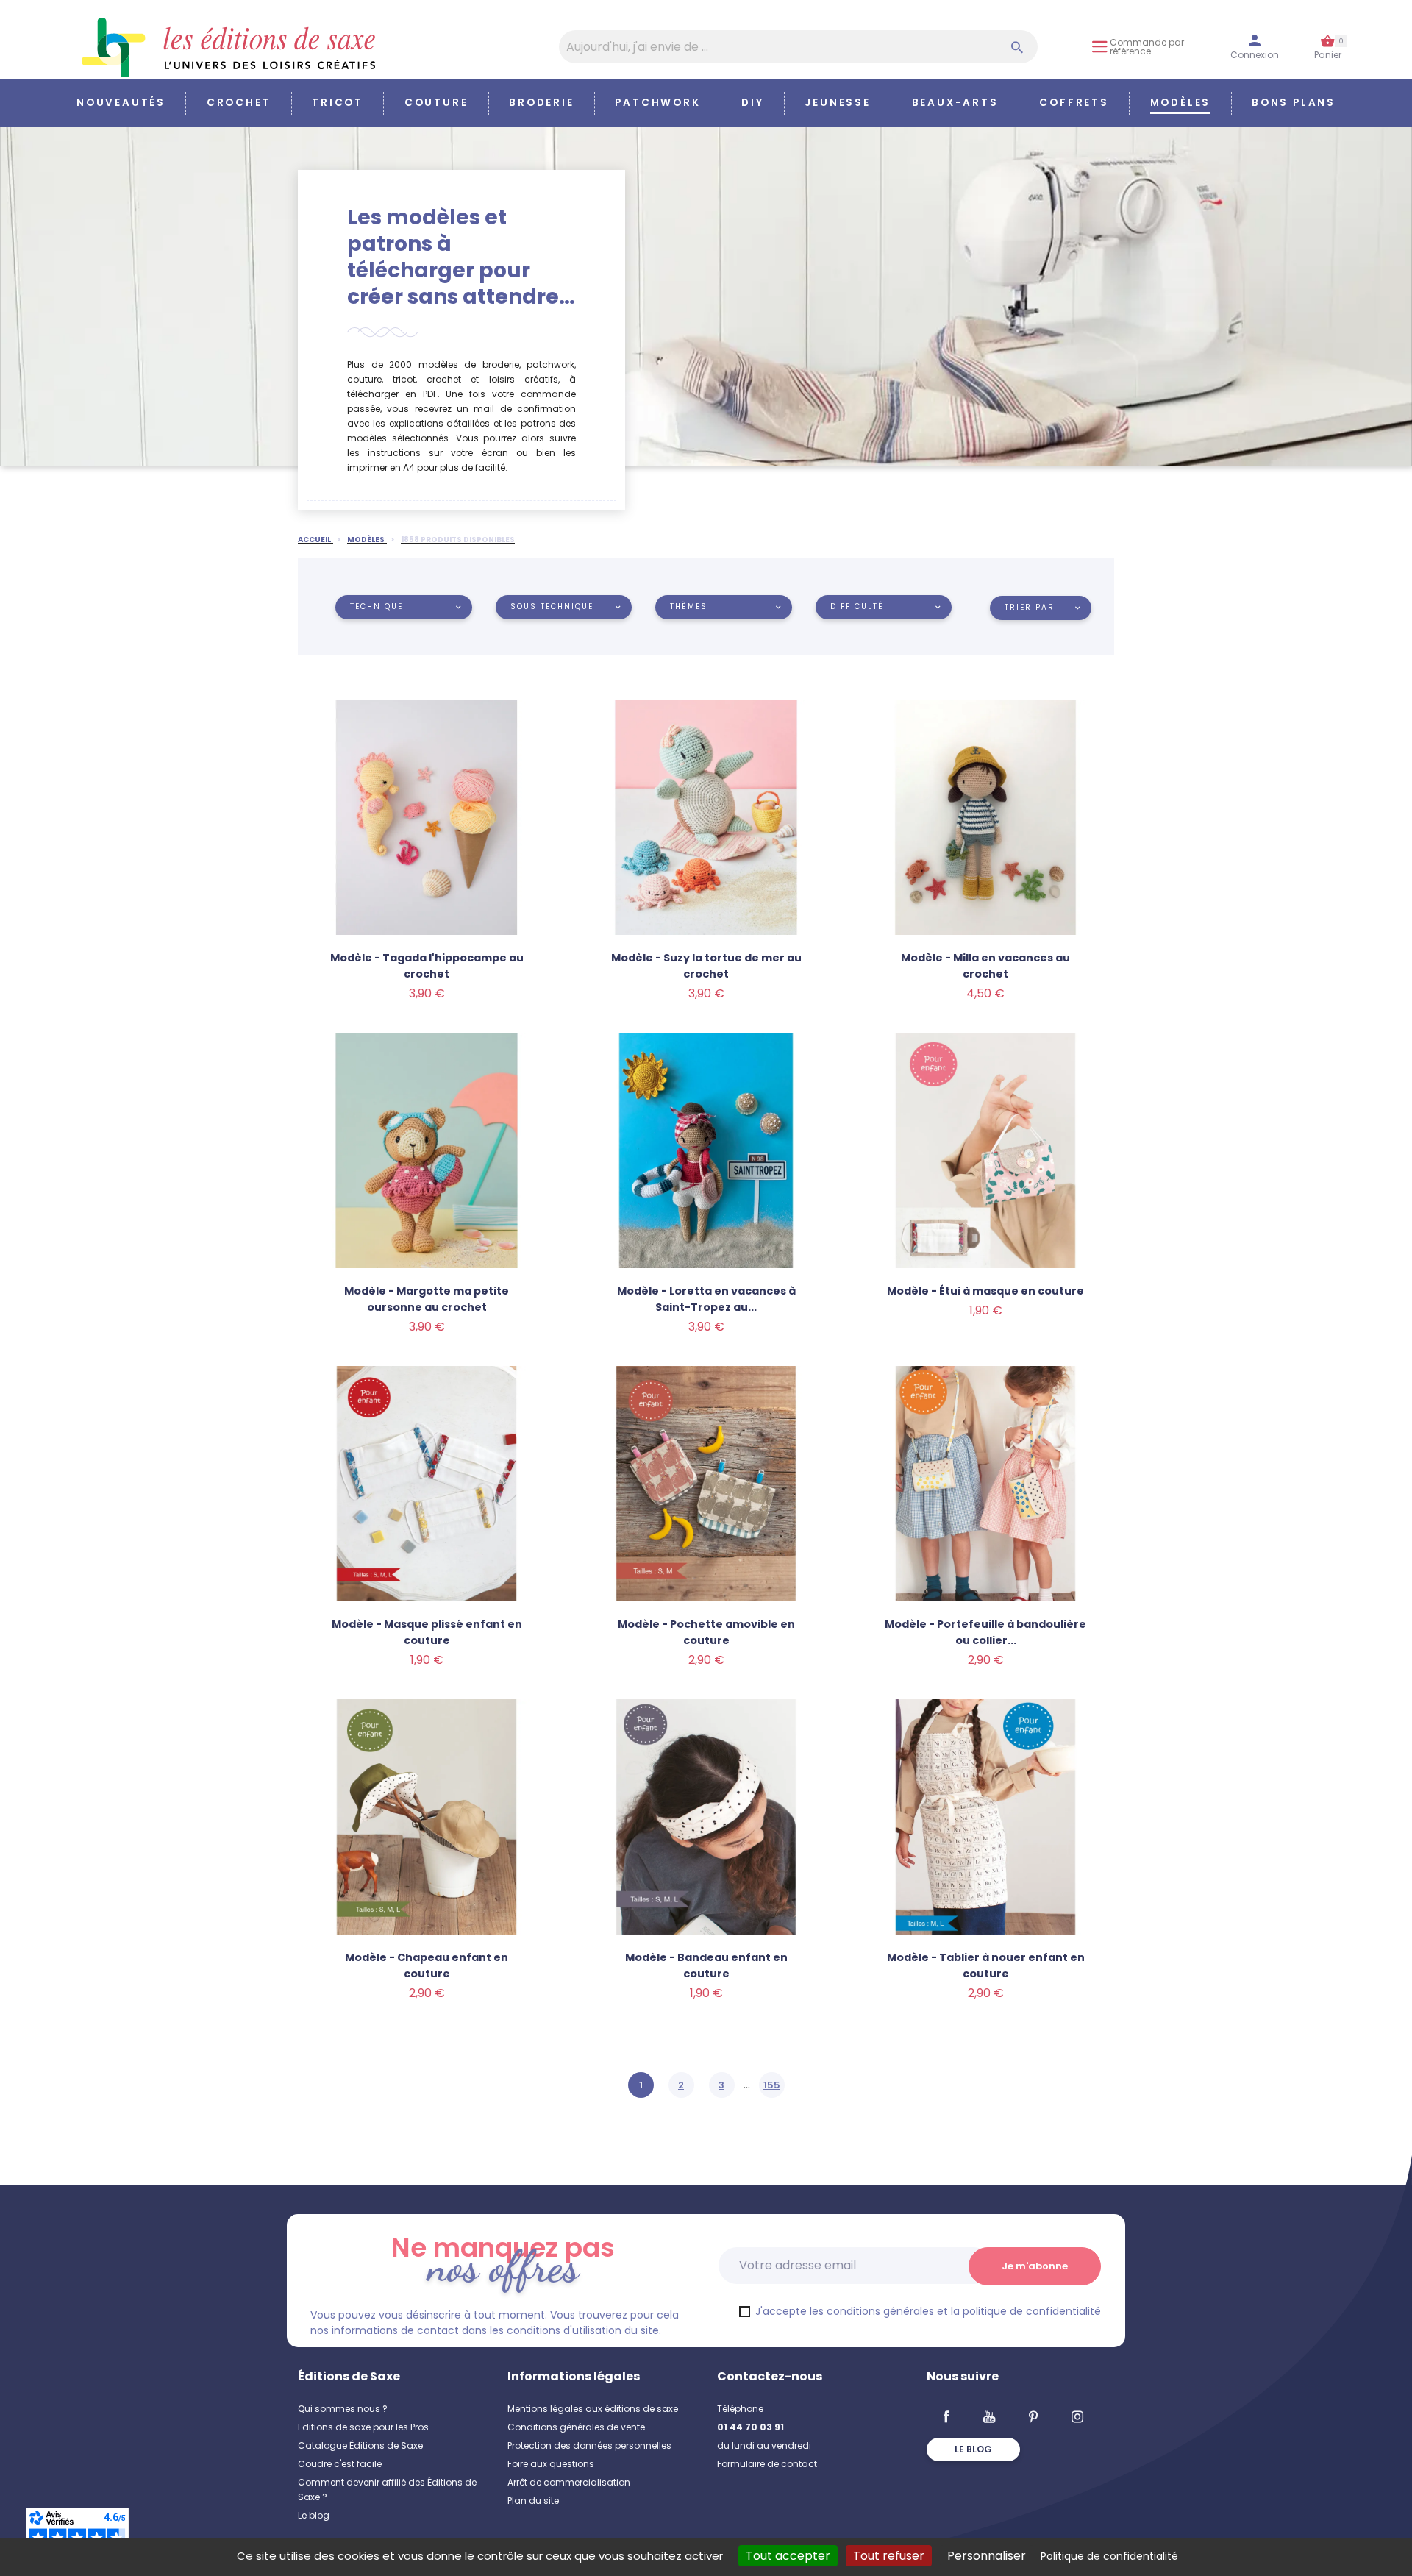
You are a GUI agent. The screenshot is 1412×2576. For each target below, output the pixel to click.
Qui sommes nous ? (343, 2409)
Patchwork (657, 103)
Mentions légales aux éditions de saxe (593, 2409)
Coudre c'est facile (340, 2464)
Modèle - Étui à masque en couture (985, 1291)
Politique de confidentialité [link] (1109, 2556)
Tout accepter (788, 2556)
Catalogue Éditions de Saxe (360, 2445)
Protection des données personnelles (589, 2445)
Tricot (338, 103)
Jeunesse (837, 103)
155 (772, 2085)
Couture (436, 103)
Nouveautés (121, 103)
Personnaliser (987, 2556)
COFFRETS (1074, 103)
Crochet (239, 103)
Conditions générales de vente (576, 2427)
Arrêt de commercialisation (569, 2482)
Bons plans (1294, 103)
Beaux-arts (955, 103)
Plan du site (533, 2501)
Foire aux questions (551, 2464)
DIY (752, 103)
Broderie (541, 103)
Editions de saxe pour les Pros (363, 2427)
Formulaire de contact (767, 2464)
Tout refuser (889, 2556)
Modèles (1181, 103)
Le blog (314, 2515)
